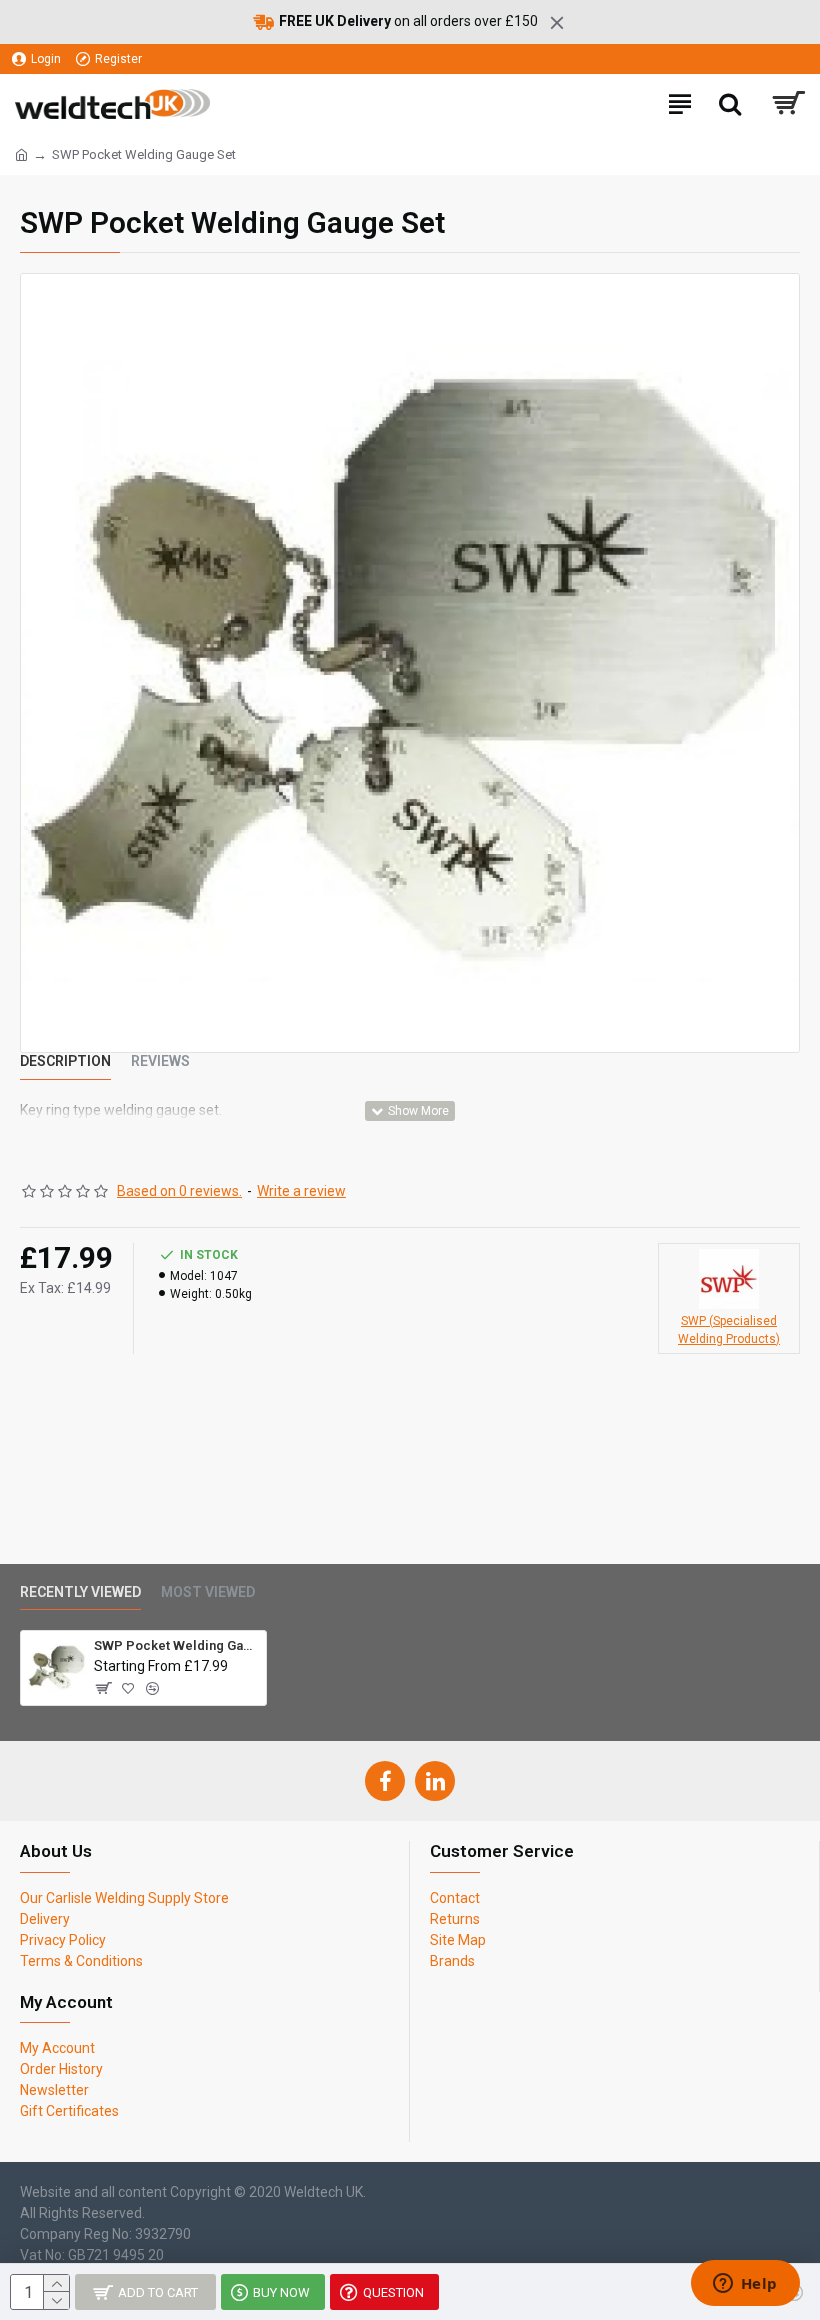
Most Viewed (208, 1592)
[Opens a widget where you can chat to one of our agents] (745, 2285)
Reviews (160, 1061)
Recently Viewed (80, 1592)
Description (65, 1061)
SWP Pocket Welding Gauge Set (176, 1645)
